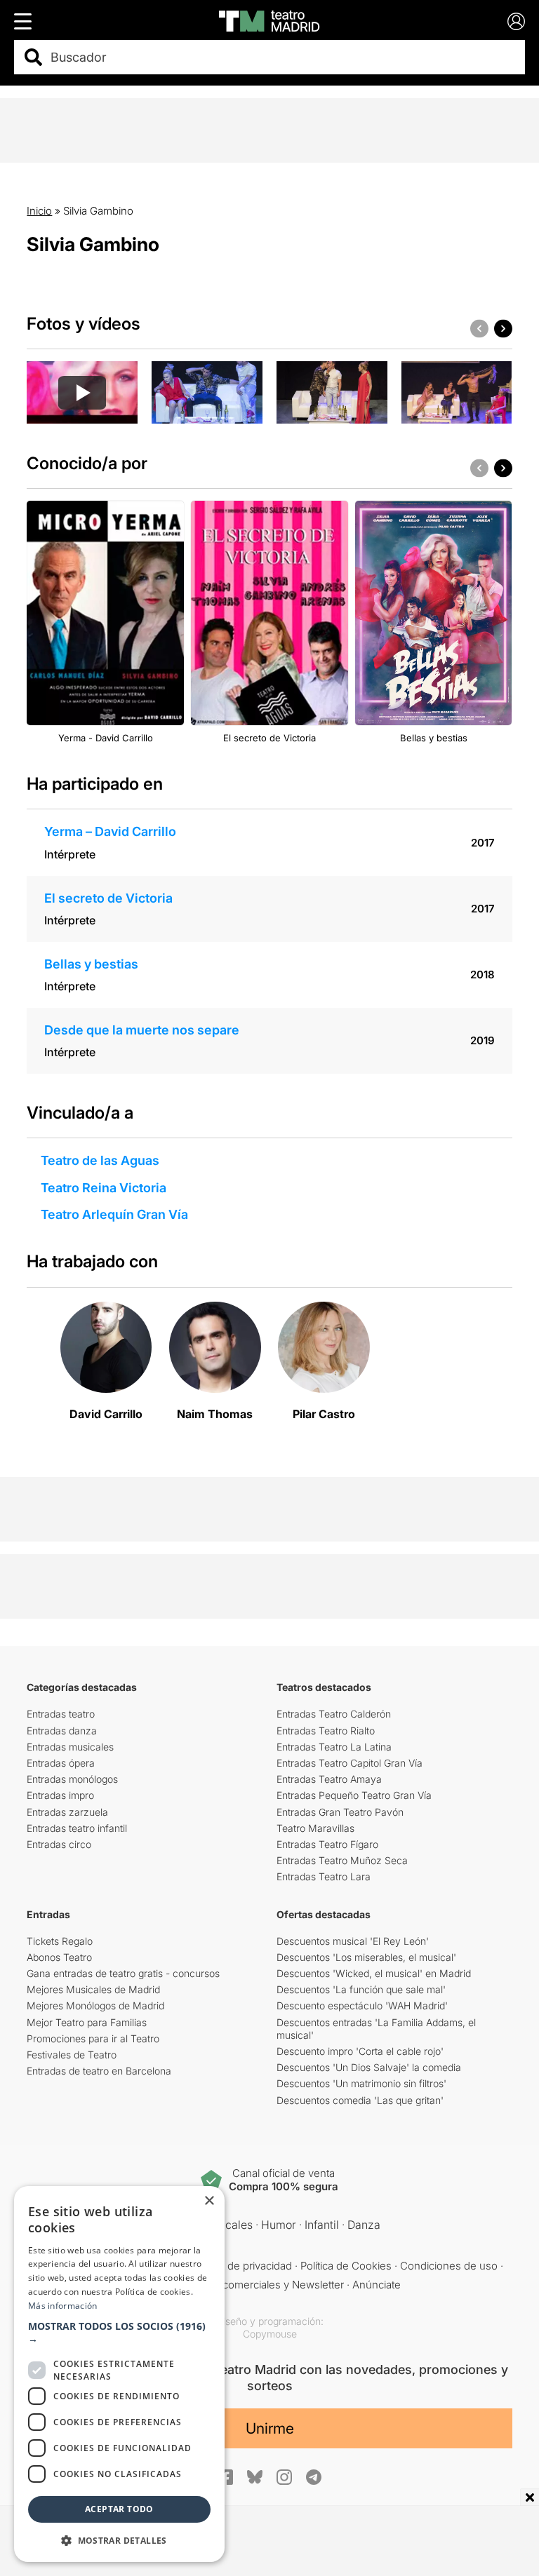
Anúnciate (377, 2285)
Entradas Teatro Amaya (329, 1779)
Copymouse (270, 2334)
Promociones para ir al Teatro (93, 2038)
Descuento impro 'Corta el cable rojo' (360, 2051)
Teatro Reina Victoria (104, 1188)
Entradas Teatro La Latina (334, 1747)
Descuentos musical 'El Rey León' (353, 1941)
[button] (119, 2333)
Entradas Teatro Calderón (334, 1714)
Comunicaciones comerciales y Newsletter (241, 2285)
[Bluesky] (255, 2477)
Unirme (270, 2428)
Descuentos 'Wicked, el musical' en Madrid (374, 1973)
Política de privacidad (242, 2266)
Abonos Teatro (59, 1957)
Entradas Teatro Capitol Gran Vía (350, 1763)
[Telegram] (314, 2477)
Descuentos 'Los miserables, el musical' (366, 1957)
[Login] (516, 21)
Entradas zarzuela (67, 1812)
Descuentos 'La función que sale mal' (361, 1989)
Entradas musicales (70, 1747)
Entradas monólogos (72, 1779)
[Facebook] (225, 2477)
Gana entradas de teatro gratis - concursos (123, 1973)
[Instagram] (284, 2477)
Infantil (322, 2225)
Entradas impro (60, 1795)
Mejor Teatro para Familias (87, 2022)
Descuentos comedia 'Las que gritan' (360, 2100)
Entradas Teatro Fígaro (327, 1844)
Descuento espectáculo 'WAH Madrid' (362, 2005)
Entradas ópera (61, 1763)
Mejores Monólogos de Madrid (95, 2005)
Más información (63, 2306)
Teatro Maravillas (315, 1828)
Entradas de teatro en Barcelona (99, 2071)
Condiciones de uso (449, 2266)
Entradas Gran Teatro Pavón (340, 1812)
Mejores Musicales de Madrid (93, 1989)
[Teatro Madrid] (269, 21)
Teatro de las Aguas (100, 1160)
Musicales (227, 2225)
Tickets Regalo (60, 1941)
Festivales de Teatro (72, 2055)
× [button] (209, 2201)
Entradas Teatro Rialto (326, 1731)
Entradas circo (59, 1844)
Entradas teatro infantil (77, 1828)
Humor (279, 2225)
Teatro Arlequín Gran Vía (114, 1214)
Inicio (39, 211)
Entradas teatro (61, 1714)
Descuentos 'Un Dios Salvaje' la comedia (369, 2067)
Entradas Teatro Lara (324, 1876)
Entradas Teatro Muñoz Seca (342, 1860)
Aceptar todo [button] (119, 2509)
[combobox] (282, 57)
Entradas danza (62, 1731)
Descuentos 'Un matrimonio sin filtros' (361, 2083)
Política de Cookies (346, 2266)
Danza (364, 2225)
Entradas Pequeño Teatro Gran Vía (354, 1795)
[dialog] (119, 2374)
